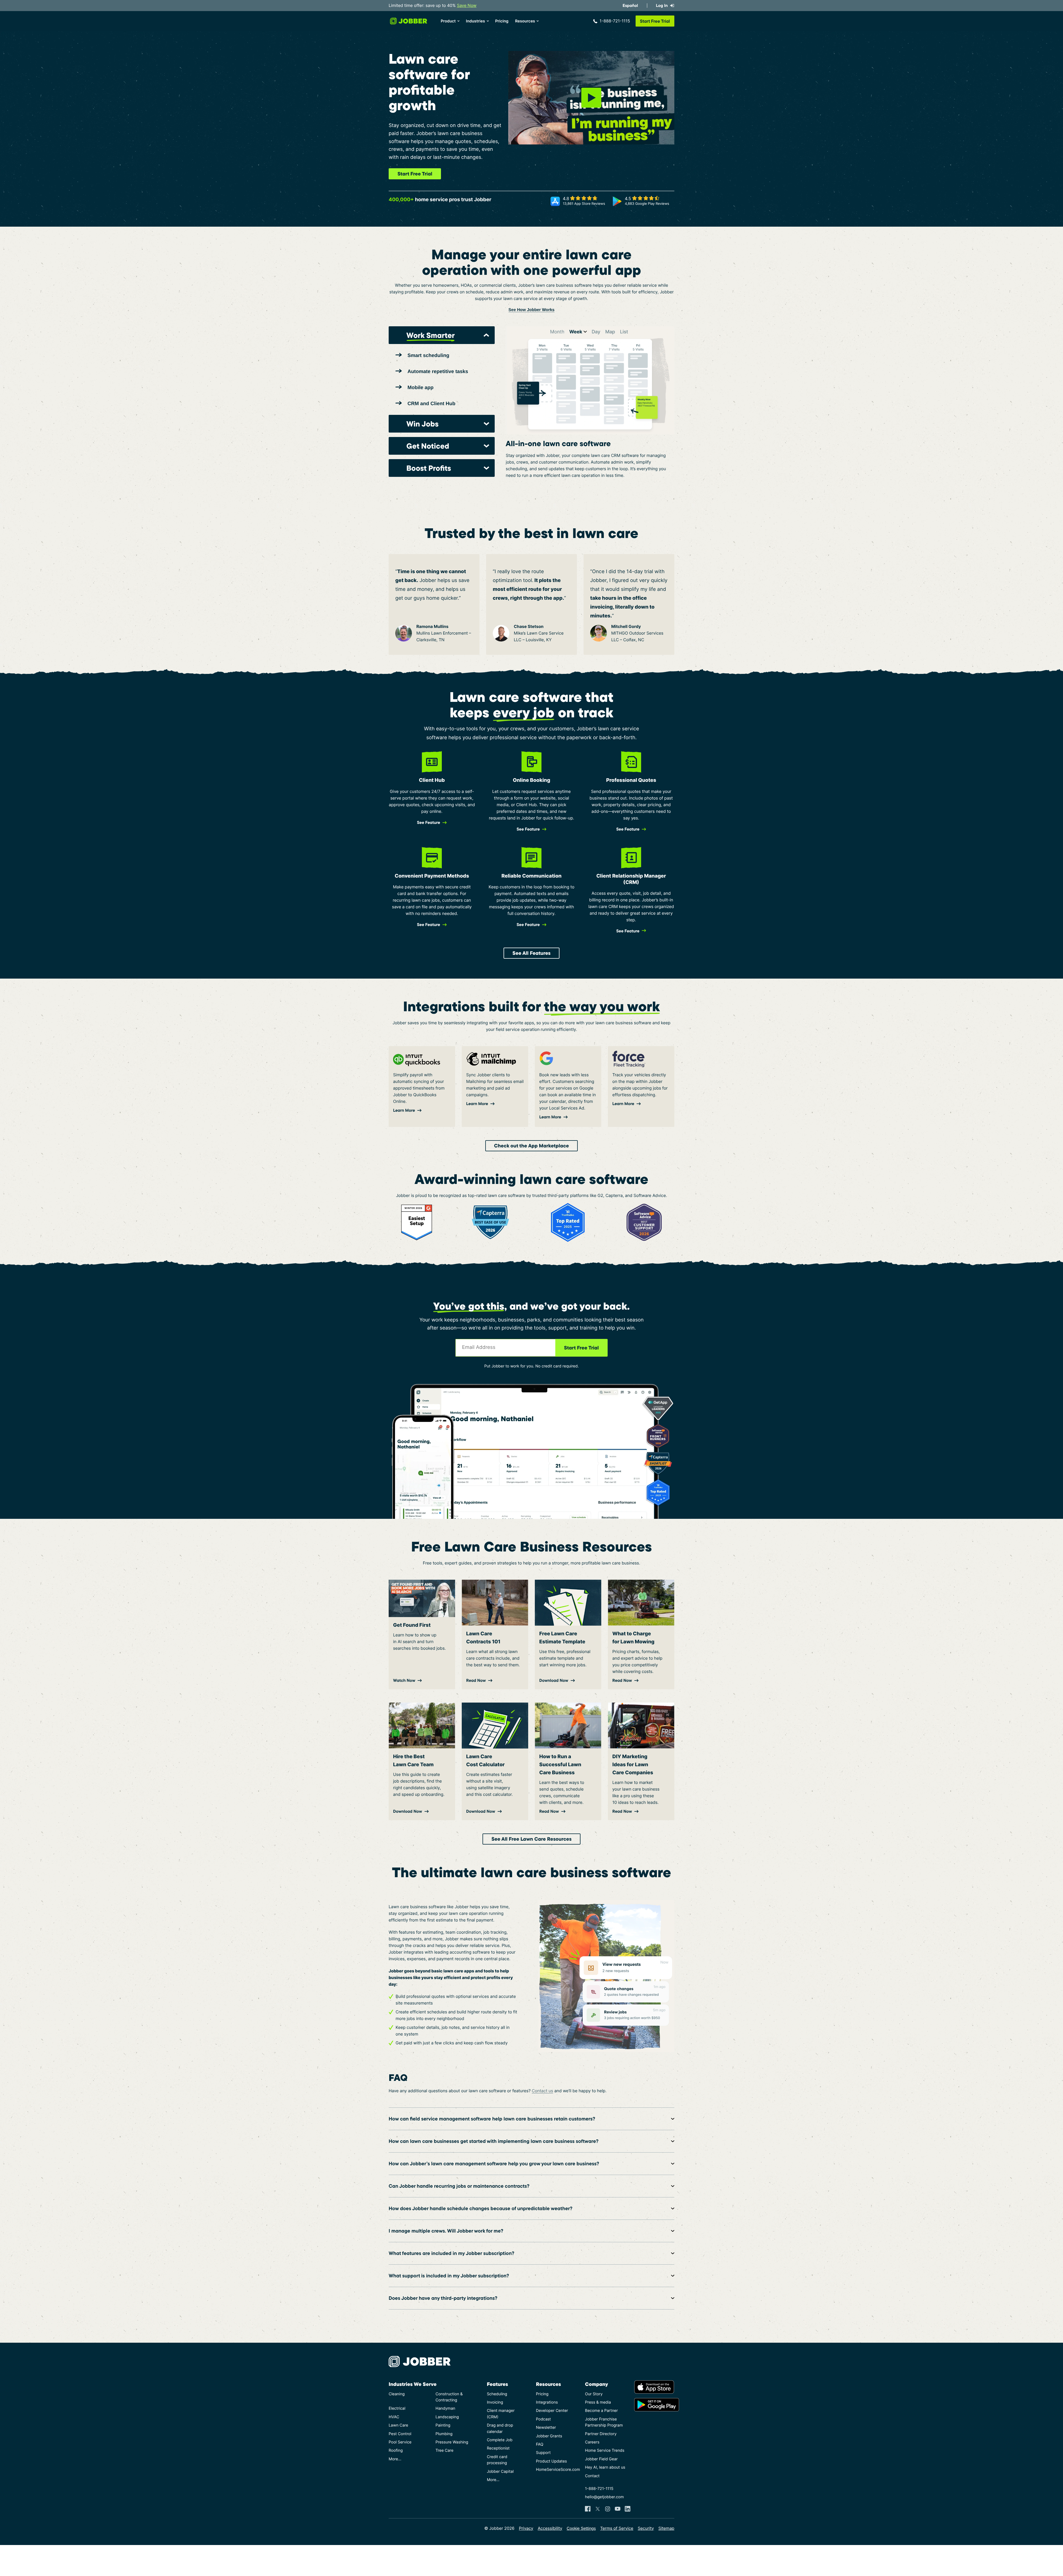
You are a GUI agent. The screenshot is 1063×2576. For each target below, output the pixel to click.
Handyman (445, 2408)
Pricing (502, 21)
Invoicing (495, 2402)
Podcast (543, 2419)
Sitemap (666, 2528)
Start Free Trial (415, 174)
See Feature (628, 931)
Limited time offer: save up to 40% (433, 5)
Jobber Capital (500, 2472)
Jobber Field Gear (601, 2459)
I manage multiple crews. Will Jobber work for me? (446, 2231)
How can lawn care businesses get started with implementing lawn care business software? (494, 2141)
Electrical (397, 2408)
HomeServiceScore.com (556, 2470)
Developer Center (552, 2411)
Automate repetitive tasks (438, 371)
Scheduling (497, 2394)
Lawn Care (398, 2425)
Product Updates (551, 2461)
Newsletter (546, 2428)
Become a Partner (601, 2411)
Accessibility (550, 2528)
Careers (592, 2442)
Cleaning (397, 2394)
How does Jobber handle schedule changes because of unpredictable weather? (481, 2208)
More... (395, 2459)
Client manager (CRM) (501, 2414)
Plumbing (444, 2434)
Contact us (542, 2091)
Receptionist (498, 2448)
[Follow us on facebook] (588, 2509)
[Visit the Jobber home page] (409, 21)
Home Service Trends (605, 2450)
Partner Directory (601, 2434)
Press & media (598, 2402)
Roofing (396, 2450)
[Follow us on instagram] (608, 2509)
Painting (443, 2425)
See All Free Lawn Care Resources (531, 1839)
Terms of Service (617, 2528)
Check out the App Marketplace (531, 1146)
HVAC (394, 2417)
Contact (592, 2476)
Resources (525, 21)
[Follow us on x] (598, 2509)
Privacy (526, 2528)
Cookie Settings (581, 2529)
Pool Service (400, 2442)
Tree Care (444, 2450)
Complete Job (500, 2440)
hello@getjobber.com (604, 2497)
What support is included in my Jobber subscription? (449, 2276)
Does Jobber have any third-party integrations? (443, 2298)
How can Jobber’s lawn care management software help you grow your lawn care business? (494, 2164)
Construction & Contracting (449, 2397)
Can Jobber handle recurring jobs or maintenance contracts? (459, 2186)
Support (543, 2453)
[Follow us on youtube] (618, 2509)
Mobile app (420, 387)
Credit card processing (497, 2460)
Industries (475, 21)
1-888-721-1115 (615, 21)
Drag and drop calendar (500, 2428)
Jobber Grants (549, 2436)
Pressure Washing (452, 2442)
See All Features (531, 953)
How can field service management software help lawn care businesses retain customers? (492, 2119)
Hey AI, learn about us (605, 2467)
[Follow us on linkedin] (628, 2509)
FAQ (540, 2444)
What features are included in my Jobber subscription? (451, 2253)
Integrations (547, 2402)
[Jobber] (422, 2362)
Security (646, 2528)
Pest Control (400, 2434)
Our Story (594, 2394)
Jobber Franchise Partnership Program (604, 2422)
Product (448, 21)
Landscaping (447, 2417)
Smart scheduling (428, 355)
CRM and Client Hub (431, 404)
